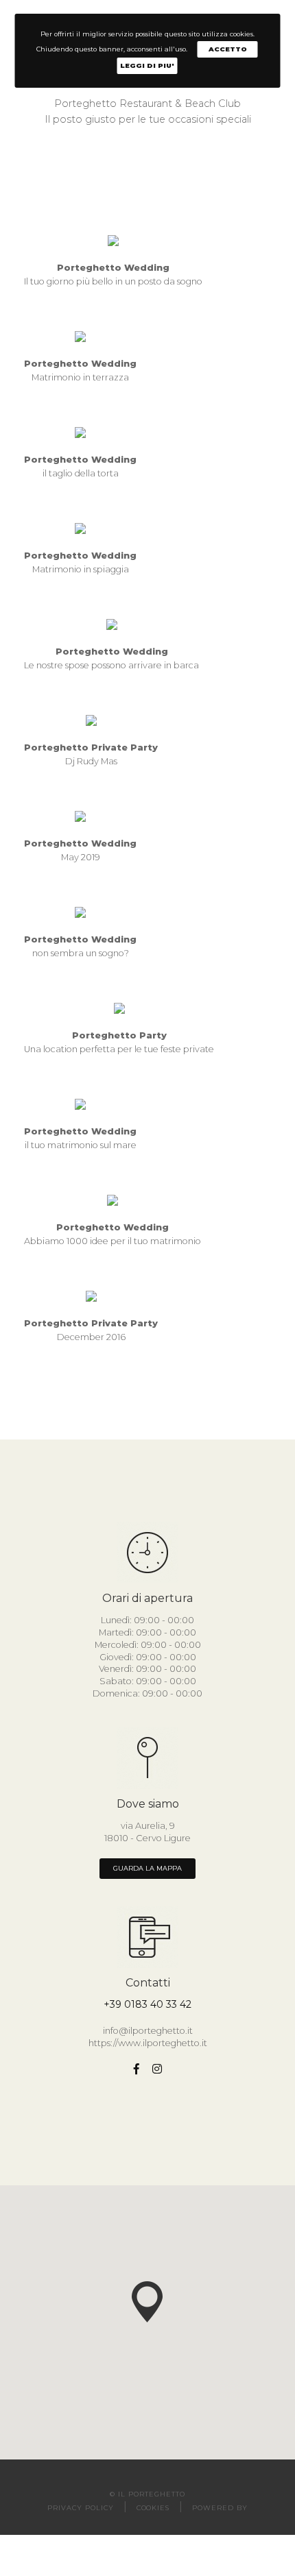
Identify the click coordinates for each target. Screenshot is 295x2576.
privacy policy (80, 2508)
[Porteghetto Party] (119, 1007)
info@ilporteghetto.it (148, 2031)
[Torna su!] (255, 2536)
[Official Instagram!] (157, 2069)
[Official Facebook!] (137, 2069)
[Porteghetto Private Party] (91, 719)
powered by (220, 2508)
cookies (153, 2508)
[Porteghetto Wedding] (113, 240)
